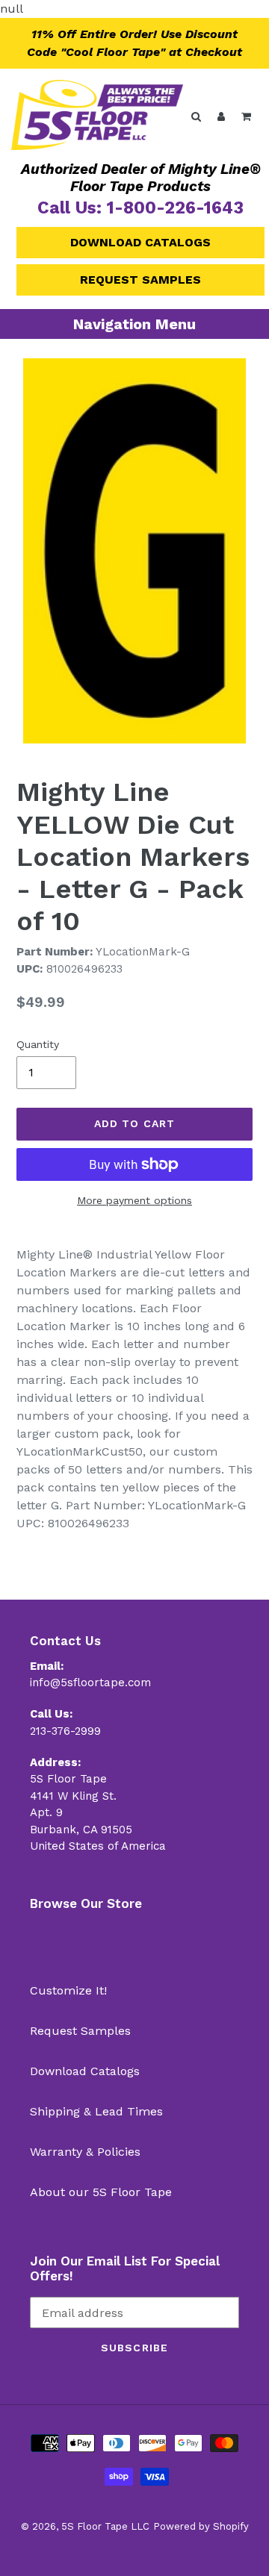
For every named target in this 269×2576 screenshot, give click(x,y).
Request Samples (140, 280)
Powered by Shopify (201, 2526)
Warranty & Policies (85, 2152)
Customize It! (68, 1990)
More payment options (134, 1200)
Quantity (38, 1044)
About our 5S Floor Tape (101, 2192)
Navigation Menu (134, 324)
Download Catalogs (140, 242)
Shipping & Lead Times (96, 2111)
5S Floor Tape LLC (105, 2526)
